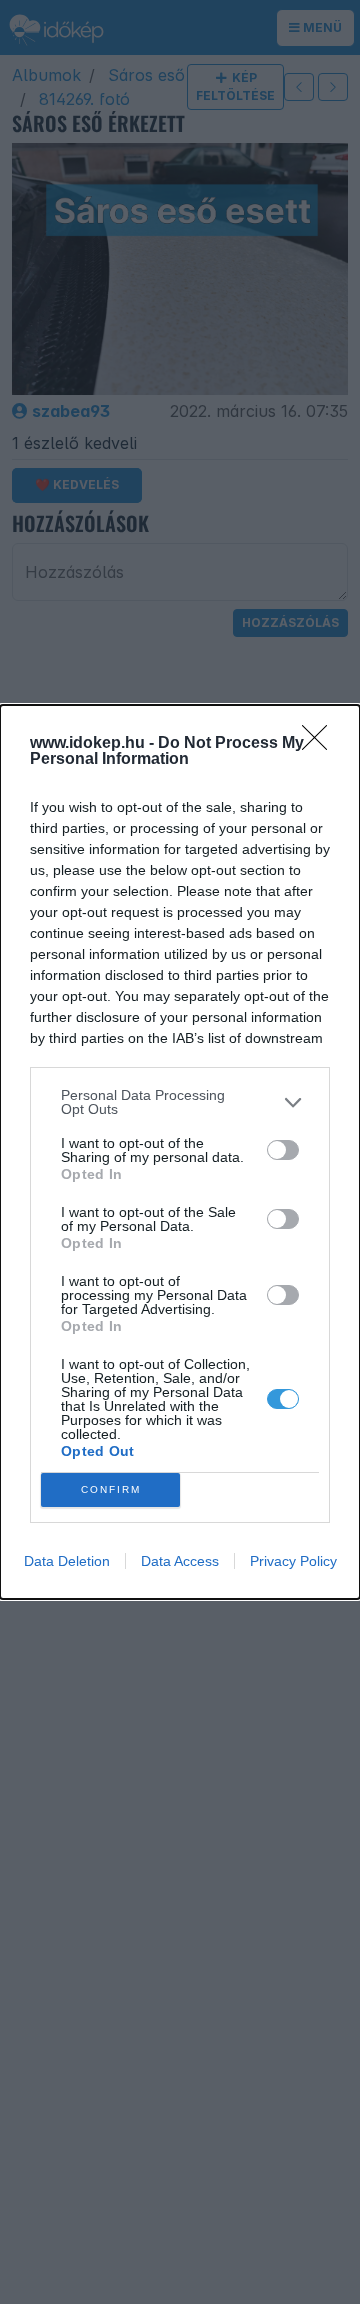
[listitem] (180, 1102)
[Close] (321, 744)
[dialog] (180, 1152)
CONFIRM (111, 1489)
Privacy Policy (293, 1561)
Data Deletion (67, 1561)
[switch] (283, 1150)
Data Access (180, 1561)
